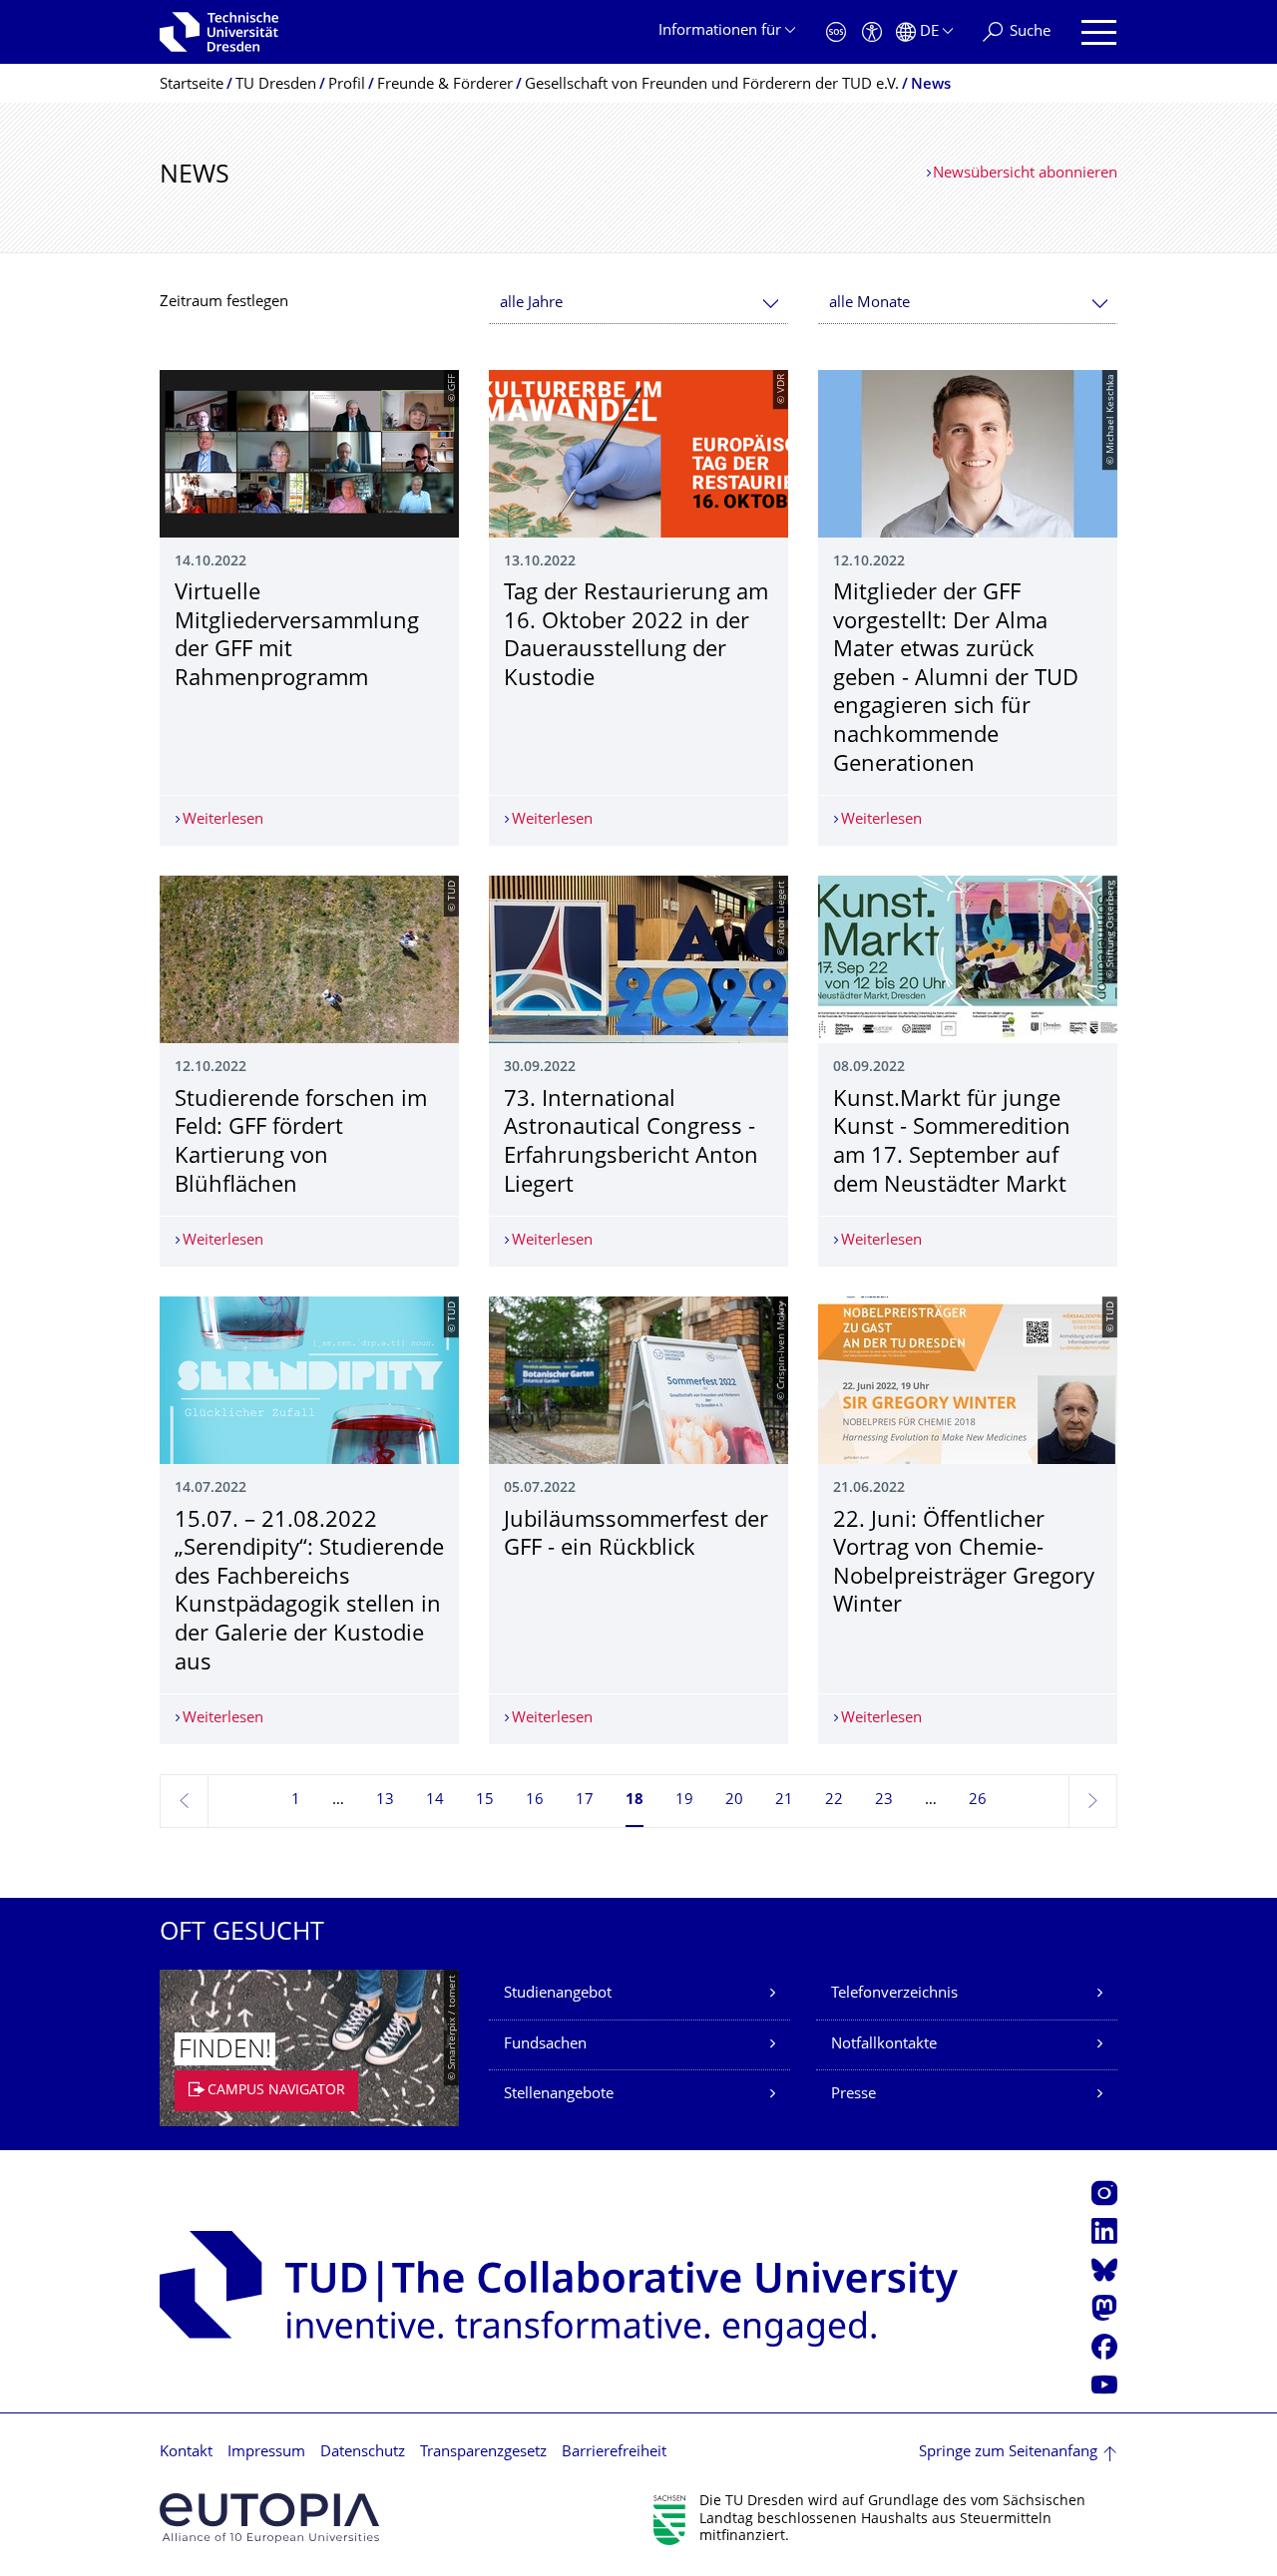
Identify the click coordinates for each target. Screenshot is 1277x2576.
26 (978, 1801)
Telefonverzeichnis (894, 1994)
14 (435, 1801)
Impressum (266, 2453)
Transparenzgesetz (483, 2453)
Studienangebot (558, 1994)
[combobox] (638, 304)
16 (535, 1801)
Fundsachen (545, 2045)
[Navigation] (1099, 32)
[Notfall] (836, 32)
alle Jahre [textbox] (531, 304)
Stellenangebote (559, 2095)
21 (784, 1801)
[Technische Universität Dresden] (219, 32)
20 (734, 1801)
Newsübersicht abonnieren (1025, 174)
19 (684, 1801)
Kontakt (186, 2453)
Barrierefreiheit (614, 2453)
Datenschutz (363, 2453)
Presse (853, 2095)
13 (385, 1801)
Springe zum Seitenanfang (1008, 2453)
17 (585, 1801)
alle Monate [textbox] (869, 304)
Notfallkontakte (884, 2045)
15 (485, 1801)
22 (834, 1801)
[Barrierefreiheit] (872, 32)
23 (884, 1801)
